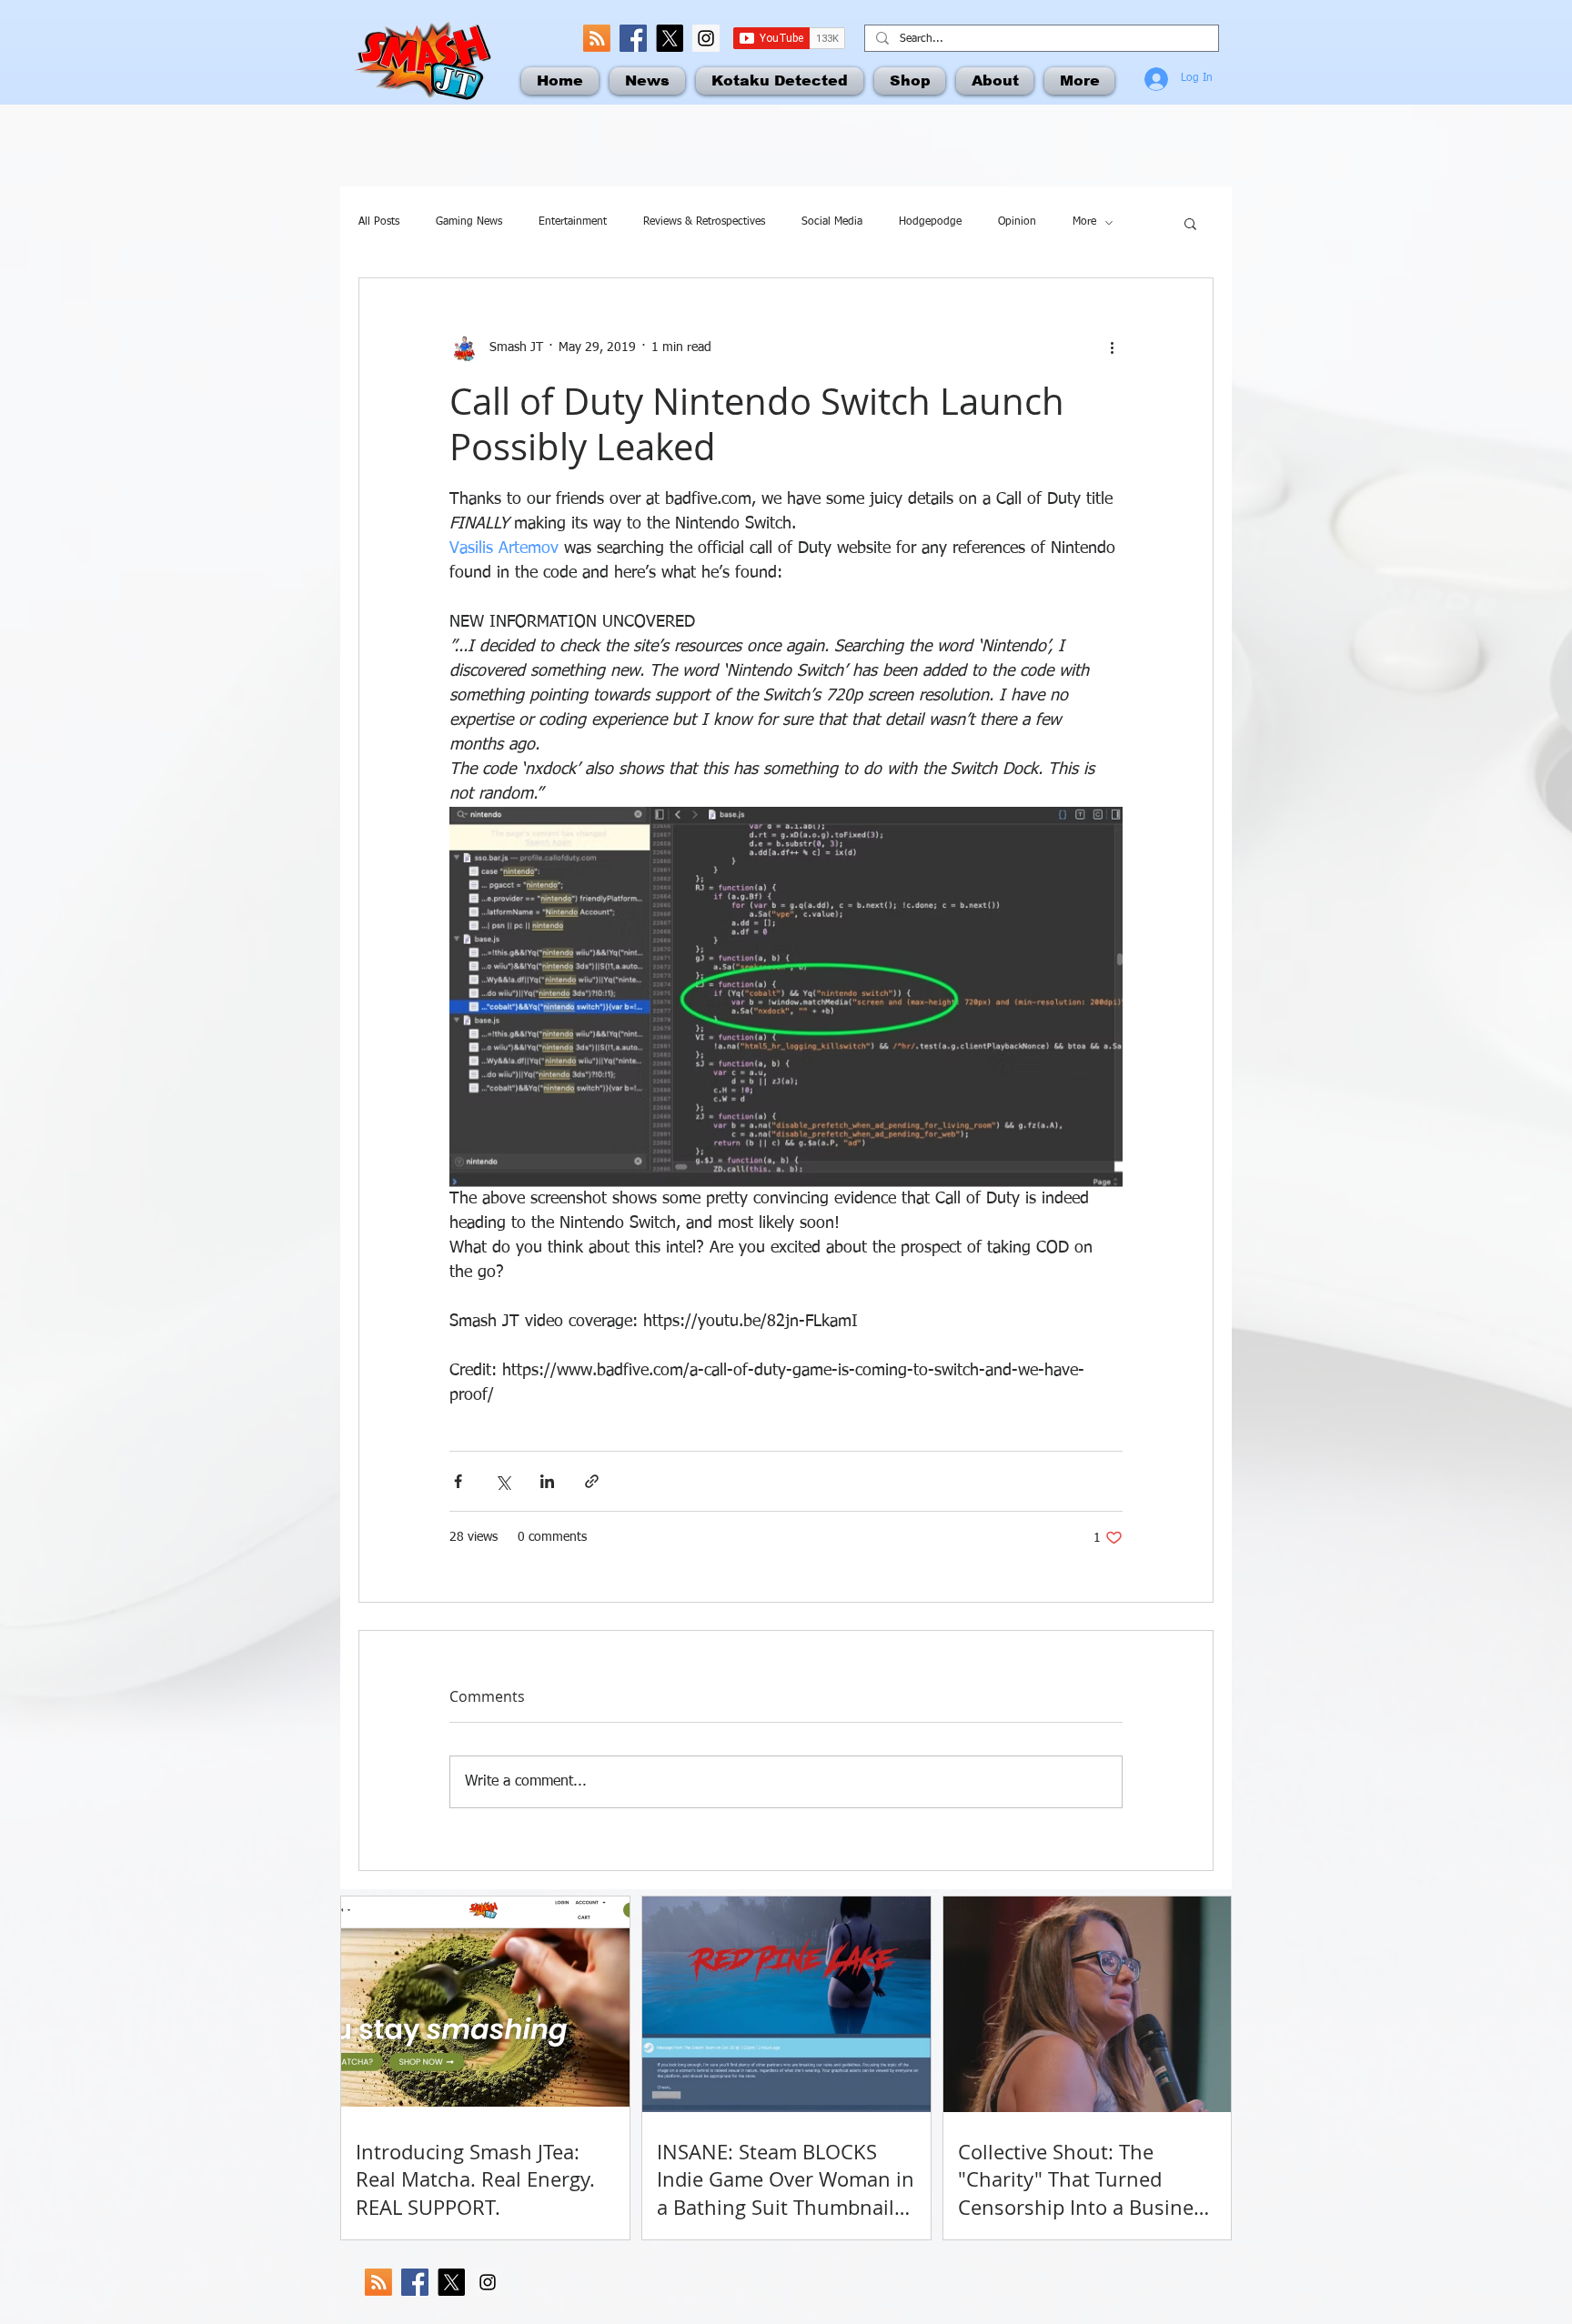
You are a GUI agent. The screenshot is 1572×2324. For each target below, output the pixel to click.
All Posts (379, 222)
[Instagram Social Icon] (706, 38)
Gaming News (469, 222)
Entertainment (573, 222)
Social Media (832, 222)
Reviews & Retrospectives (704, 222)
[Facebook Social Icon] (633, 38)
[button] (1190, 223)
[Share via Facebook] (458, 1481)
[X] (670, 38)
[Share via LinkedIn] (547, 1481)
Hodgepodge (930, 222)
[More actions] (1112, 347)
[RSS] (597, 38)
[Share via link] (592, 1481)
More (1084, 222)
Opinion (1017, 222)
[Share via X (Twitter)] (503, 1481)
